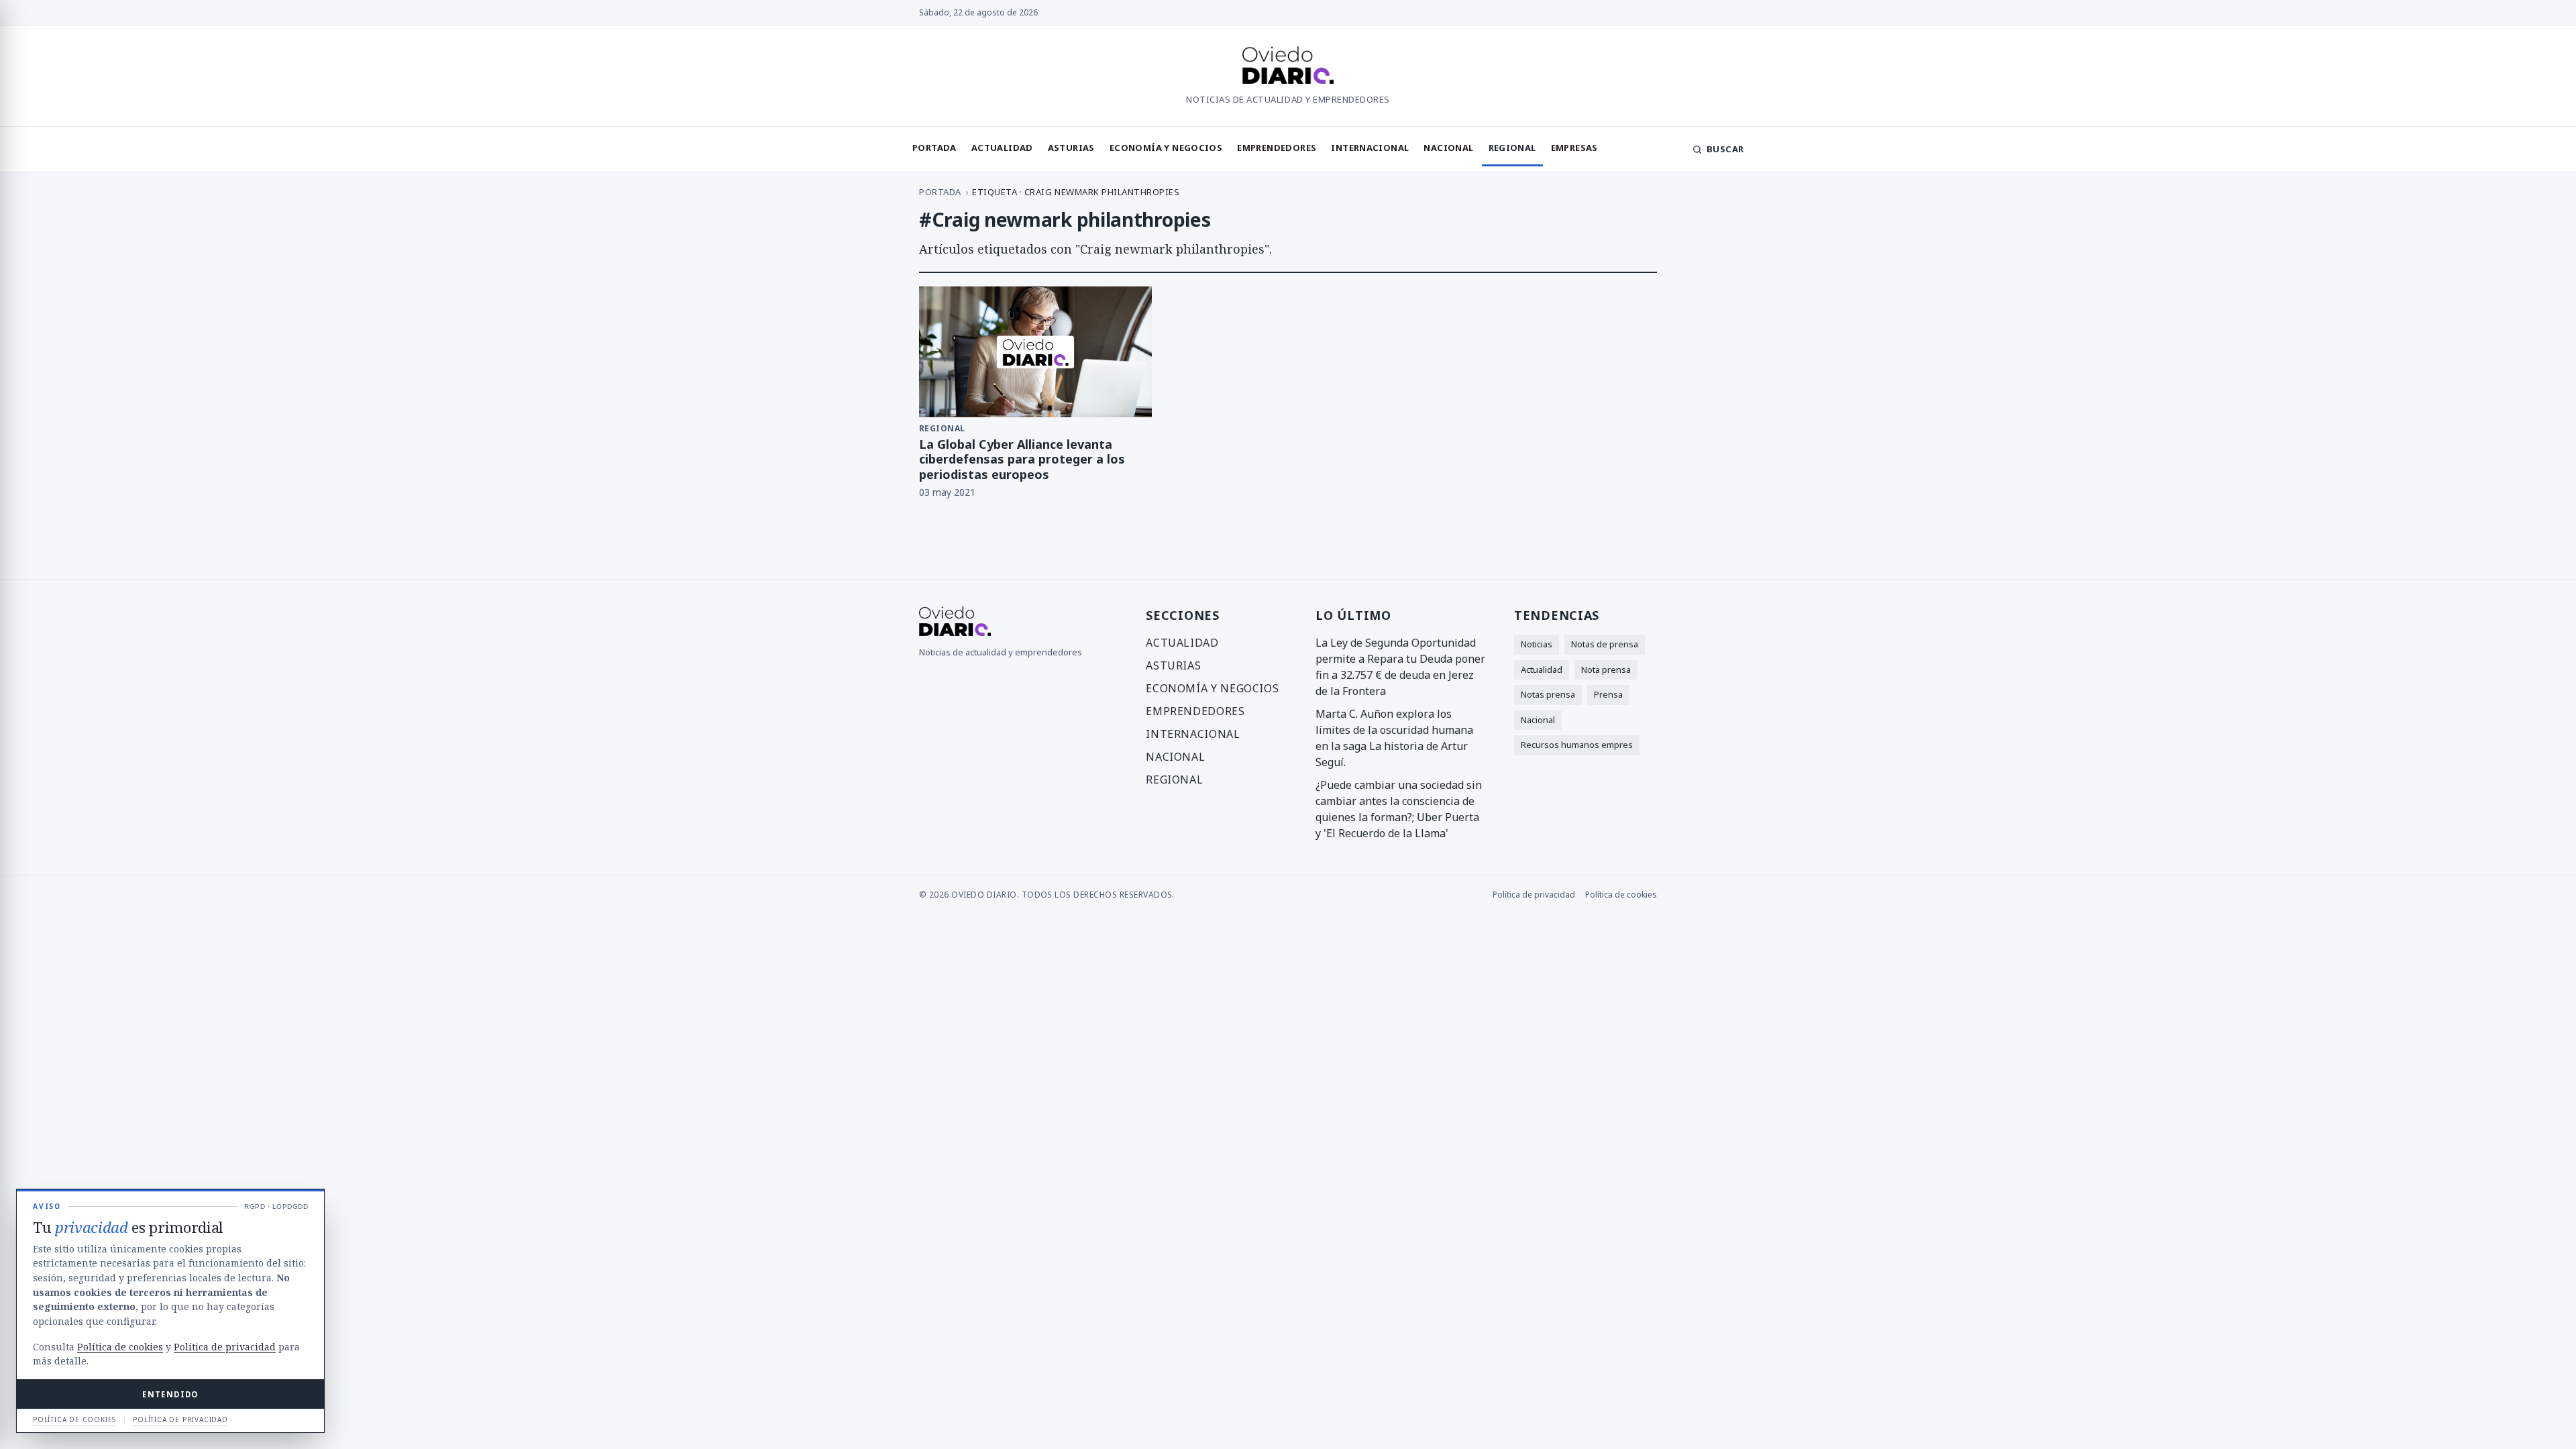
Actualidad (1002, 148)
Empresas (1574, 148)
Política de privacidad (1534, 895)
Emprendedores (1277, 148)
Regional (1512, 148)
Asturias (1071, 148)
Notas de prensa (1605, 644)
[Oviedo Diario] (1288, 67)
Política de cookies (1621, 895)
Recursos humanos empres (1577, 745)
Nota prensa (1606, 669)
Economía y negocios (1166, 148)
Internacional (1370, 148)
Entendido (170, 1394)
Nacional (1448, 148)
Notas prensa (1548, 694)
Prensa (1608, 694)
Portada (934, 148)
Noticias (1537, 644)
